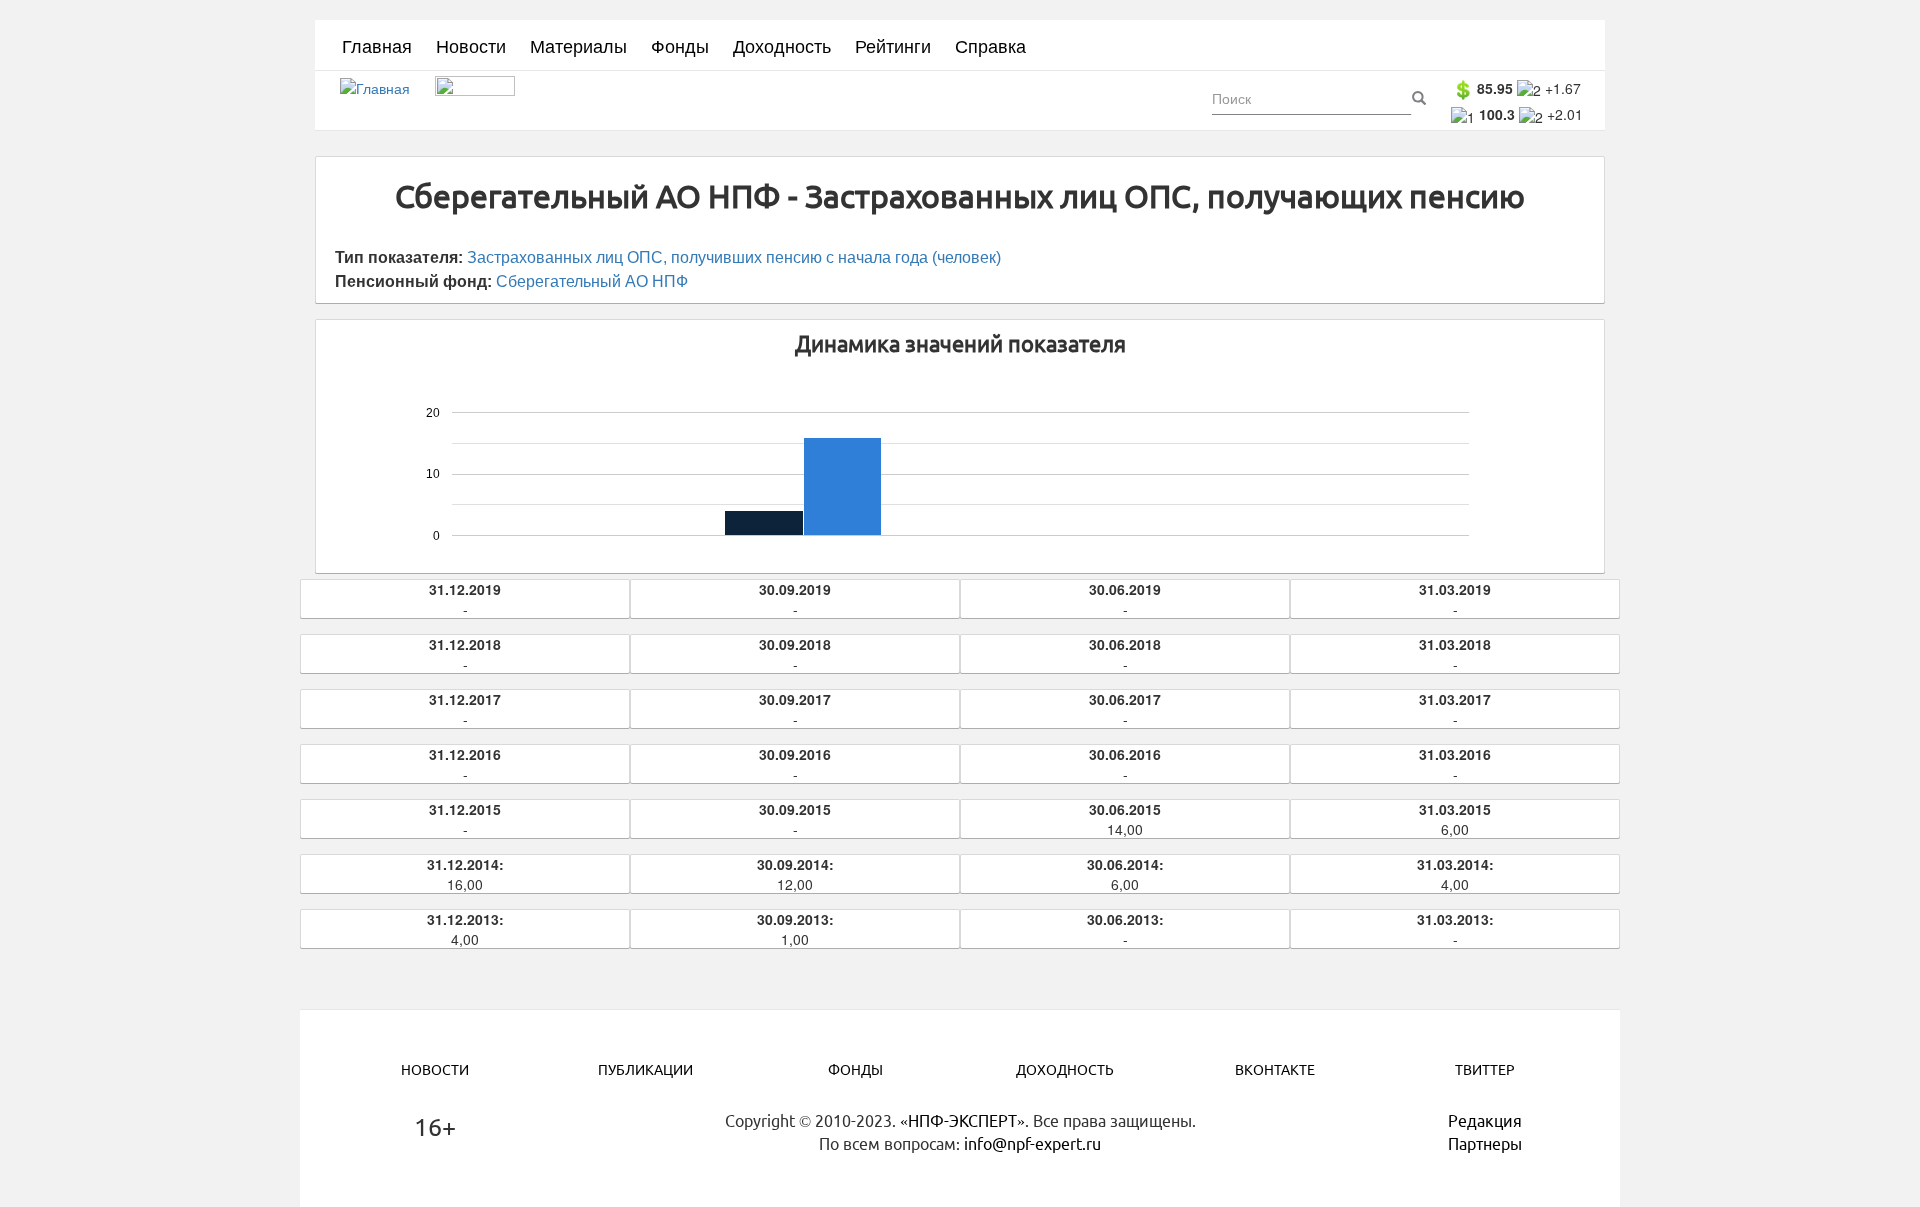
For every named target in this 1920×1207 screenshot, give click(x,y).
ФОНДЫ (855, 1070)
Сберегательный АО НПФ (592, 281)
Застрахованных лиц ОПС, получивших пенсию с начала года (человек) (734, 257)
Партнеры (1485, 1144)
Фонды (680, 45)
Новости (471, 45)
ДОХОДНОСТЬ (1065, 1070)
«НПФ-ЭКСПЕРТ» (962, 1121)
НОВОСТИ (435, 1070)
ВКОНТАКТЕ (1275, 1070)
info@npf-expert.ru (1032, 1144)
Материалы (578, 45)
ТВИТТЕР (1485, 1070)
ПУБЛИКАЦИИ (645, 1070)
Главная (377, 45)
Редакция (1485, 1121)
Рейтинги (893, 45)
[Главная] (382, 101)
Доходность (782, 45)
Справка (990, 45)
